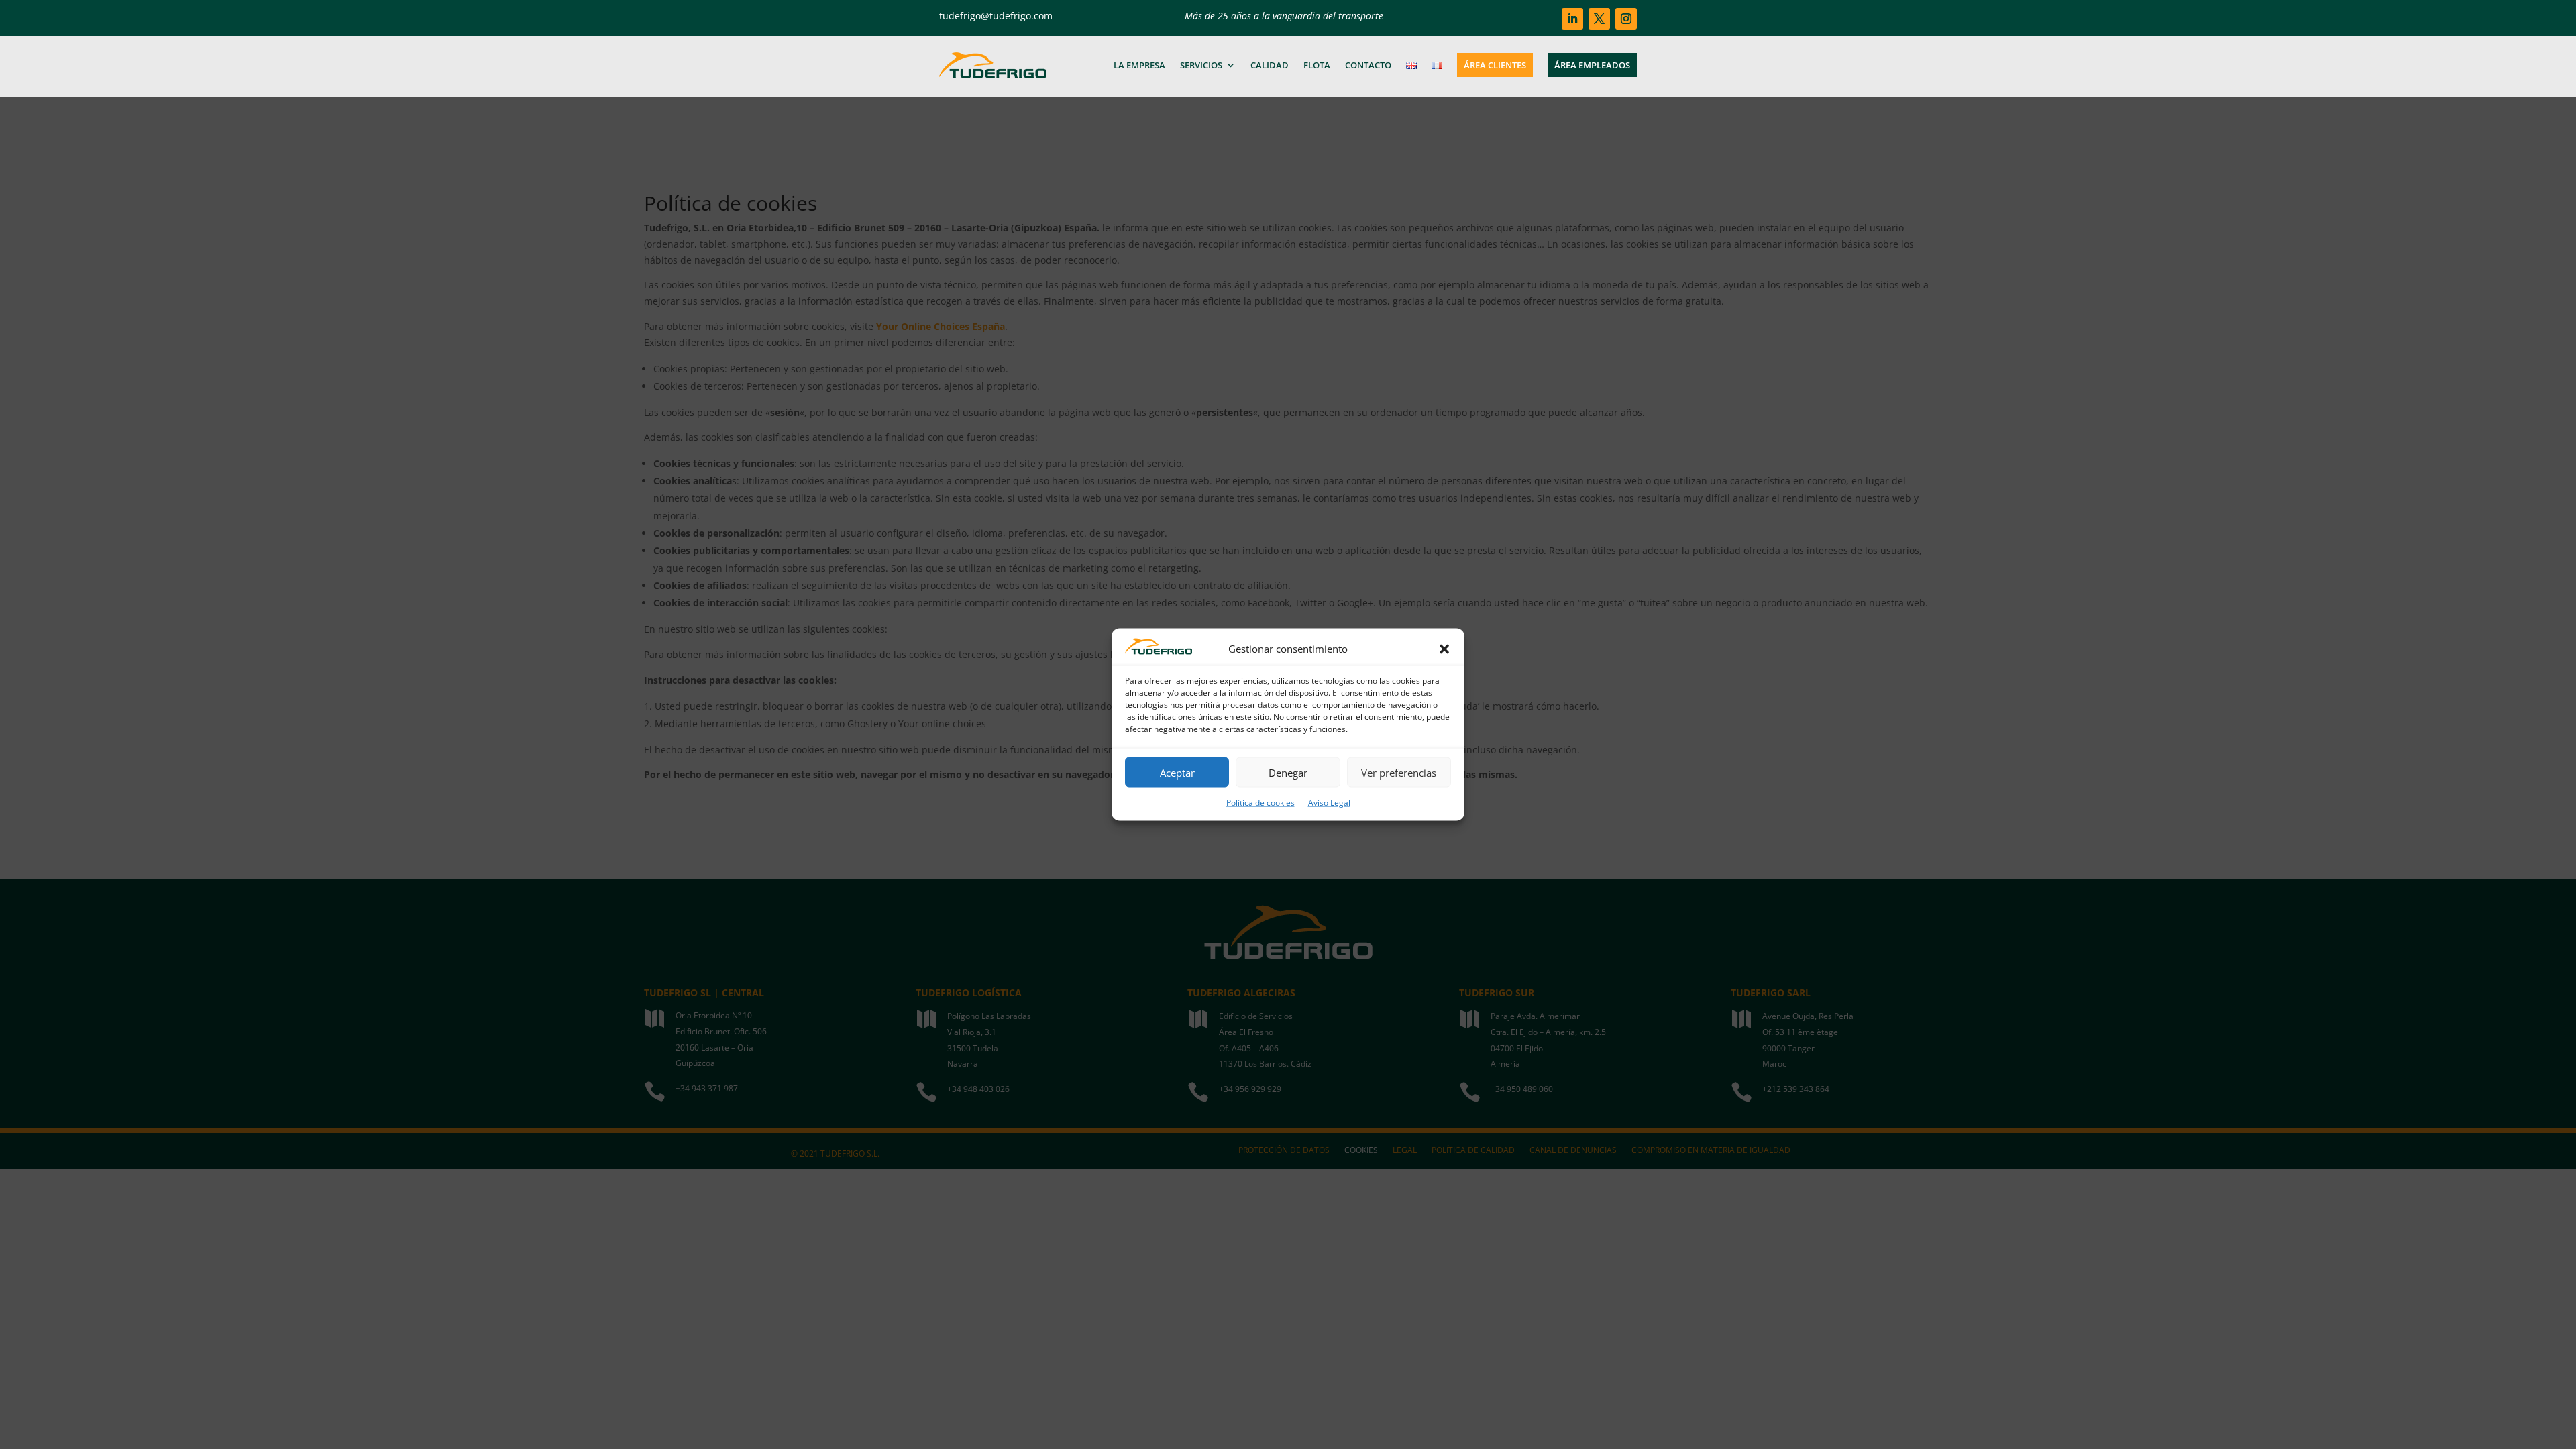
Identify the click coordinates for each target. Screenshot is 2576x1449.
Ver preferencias (1399, 772)
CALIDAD (1270, 65)
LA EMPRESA (1139, 65)
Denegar (1288, 772)
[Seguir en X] (1599, 19)
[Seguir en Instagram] (1626, 19)
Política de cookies (1260, 803)
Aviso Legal (1329, 803)
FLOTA (1317, 65)
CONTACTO (1368, 65)
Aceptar (1177, 772)
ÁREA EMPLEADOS (1592, 65)
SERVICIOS (1201, 65)
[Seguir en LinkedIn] (1572, 19)
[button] (1444, 649)
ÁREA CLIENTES (1495, 65)
